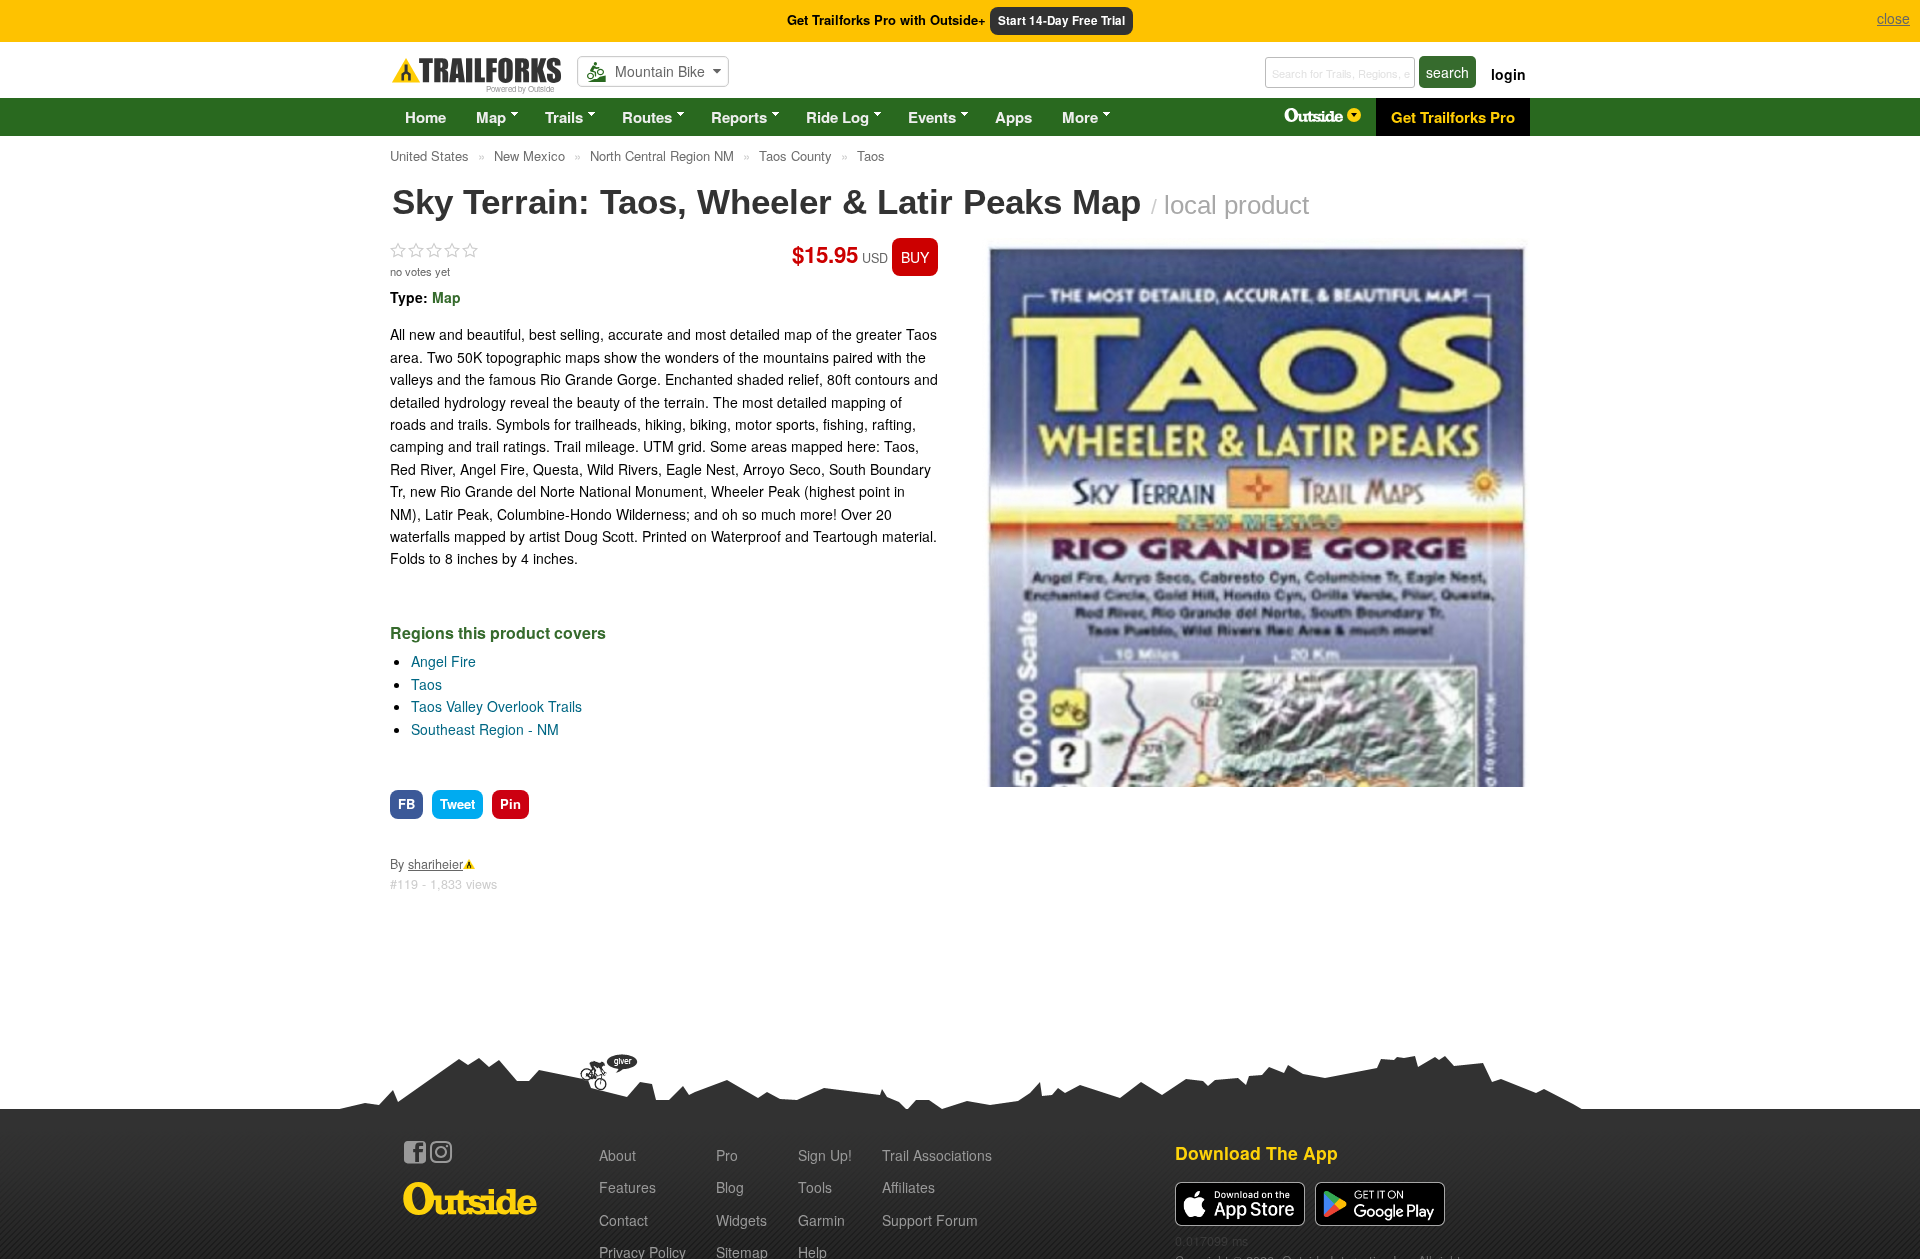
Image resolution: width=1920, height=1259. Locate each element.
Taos (426, 684)
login (1508, 74)
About (617, 1155)
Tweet (457, 803)
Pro (727, 1155)
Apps (1013, 117)
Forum (930, 1220)
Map (491, 117)
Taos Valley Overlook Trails (496, 706)
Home (425, 117)
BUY (915, 257)
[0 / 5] (434, 251)
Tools (815, 1187)
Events (932, 117)
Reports (739, 117)
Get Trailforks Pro (1453, 117)
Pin (510, 803)
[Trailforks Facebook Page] (415, 1152)
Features (627, 1187)
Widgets (741, 1220)
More (1080, 117)
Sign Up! (825, 1155)
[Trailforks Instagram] (441, 1152)
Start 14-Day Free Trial (1061, 20)
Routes (647, 117)
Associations (937, 1155)
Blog (730, 1187)
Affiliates (908, 1187)
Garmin (821, 1220)
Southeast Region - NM (485, 729)
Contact (623, 1220)
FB (406, 803)
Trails (564, 117)
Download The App (1256, 1152)
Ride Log (837, 117)
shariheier (435, 864)
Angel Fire (443, 661)
